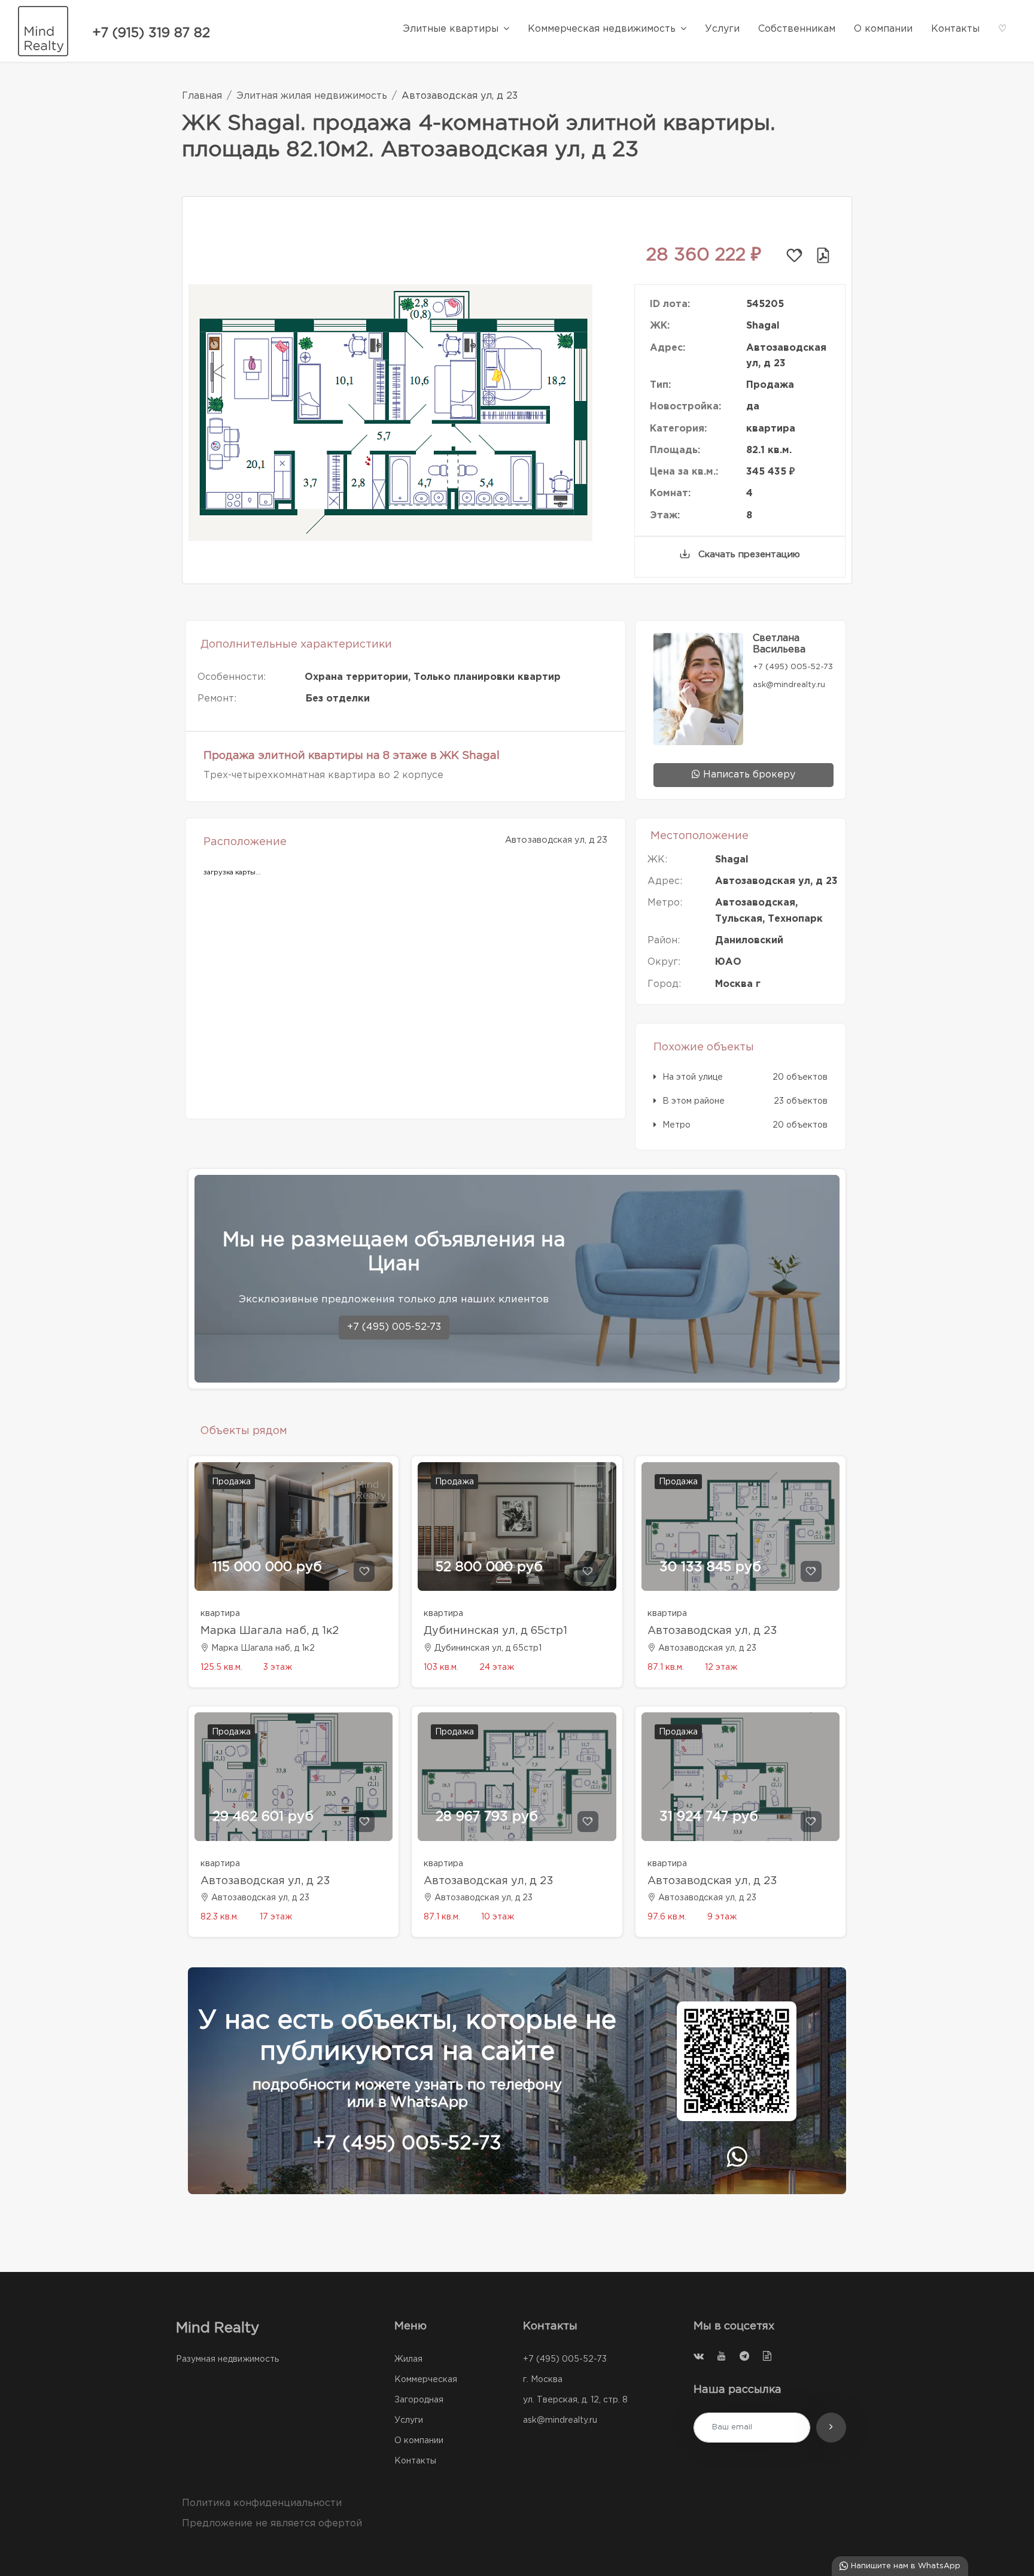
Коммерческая (426, 2380)
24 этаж (497, 1667)
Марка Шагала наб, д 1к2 (270, 1631)
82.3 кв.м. (220, 1917)
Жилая (408, 2359)
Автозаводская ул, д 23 (712, 1631)
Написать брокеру (748, 775)
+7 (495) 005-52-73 (394, 1327)
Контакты (415, 2461)
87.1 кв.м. (666, 1667)
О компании (419, 2441)
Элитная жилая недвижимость (312, 96)
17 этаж (276, 1917)
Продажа (231, 1482)
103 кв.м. (441, 1667)
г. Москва (543, 2380)
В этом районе (694, 1101)
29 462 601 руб (263, 1817)
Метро (676, 1125)
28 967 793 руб (487, 1817)
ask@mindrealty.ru (560, 2420)
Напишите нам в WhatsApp (904, 2566)
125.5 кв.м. (221, 1667)
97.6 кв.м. (667, 1917)
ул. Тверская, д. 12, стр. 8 (575, 2400)
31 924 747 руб (709, 1817)
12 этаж (721, 1667)
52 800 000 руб (489, 1568)
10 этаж (498, 1917)
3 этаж (278, 1667)
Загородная (419, 2400)
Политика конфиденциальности (262, 2503)
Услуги (409, 2420)
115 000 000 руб (267, 1568)
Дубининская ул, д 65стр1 (495, 1631)
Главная (202, 96)
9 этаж (722, 1917)
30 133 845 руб (710, 1568)
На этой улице (693, 1077)
